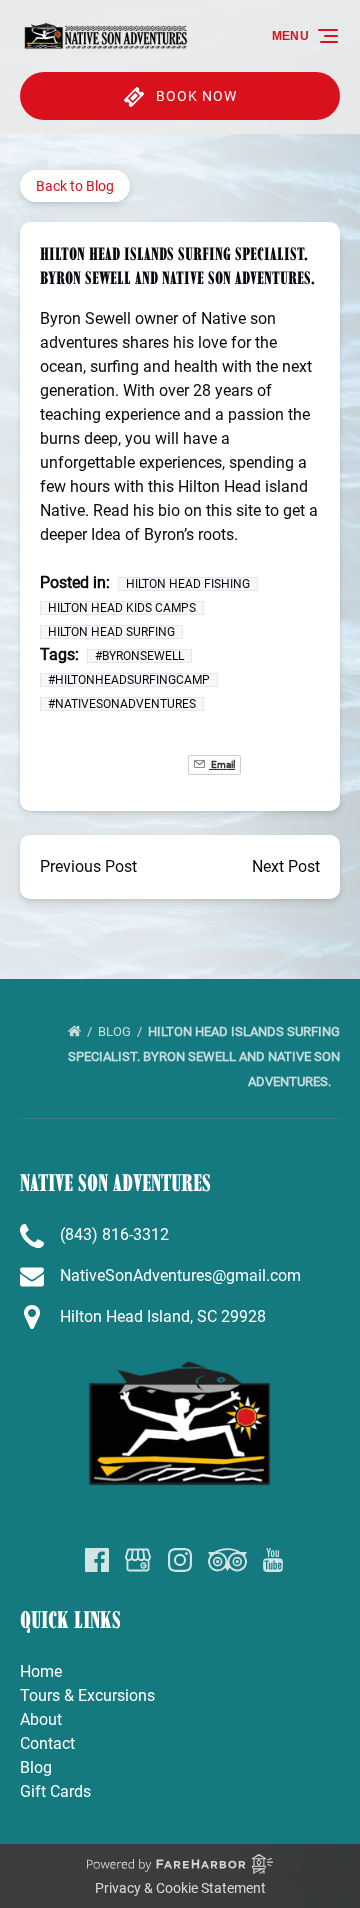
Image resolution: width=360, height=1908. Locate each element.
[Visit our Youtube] (273, 1560)
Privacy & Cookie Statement (180, 1888)
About (41, 1719)
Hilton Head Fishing (188, 584)
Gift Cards (55, 1791)
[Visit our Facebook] (97, 1560)
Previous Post (88, 866)
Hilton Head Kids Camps (122, 608)
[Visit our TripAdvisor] (227, 1560)
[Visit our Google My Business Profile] (138, 1560)
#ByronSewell (139, 656)
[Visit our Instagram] (180, 1560)
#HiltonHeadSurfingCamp (129, 680)
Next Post (286, 866)
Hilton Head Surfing (111, 632)
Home (41, 1671)
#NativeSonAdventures (122, 704)
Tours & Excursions (87, 1695)
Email (222, 764)
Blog (116, 1031)
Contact (47, 1743)
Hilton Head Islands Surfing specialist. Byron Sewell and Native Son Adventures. (204, 1056)
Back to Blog (75, 186)
